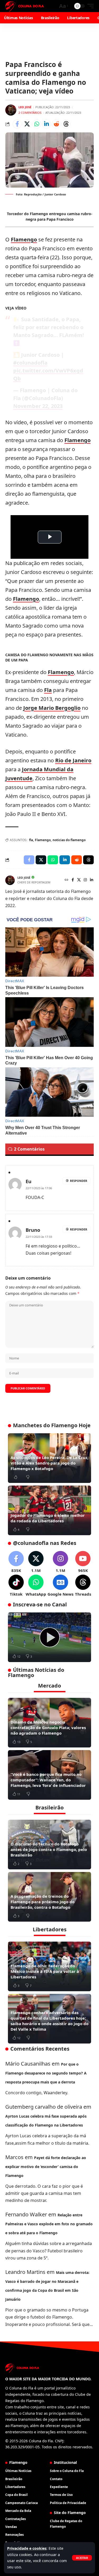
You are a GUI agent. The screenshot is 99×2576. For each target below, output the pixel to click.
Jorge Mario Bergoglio (52, 708)
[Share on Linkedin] (46, 124)
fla (31, 840)
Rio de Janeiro (73, 760)
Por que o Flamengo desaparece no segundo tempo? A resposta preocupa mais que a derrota (46, 2073)
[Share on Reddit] (56, 124)
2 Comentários (30, 113)
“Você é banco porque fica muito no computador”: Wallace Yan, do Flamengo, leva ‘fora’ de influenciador (48, 1780)
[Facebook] (73, 880)
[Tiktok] (16, 1586)
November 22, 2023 (38, 406)
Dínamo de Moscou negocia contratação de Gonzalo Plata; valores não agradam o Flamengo (48, 1727)
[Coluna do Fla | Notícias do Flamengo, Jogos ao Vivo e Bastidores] (25, 6)
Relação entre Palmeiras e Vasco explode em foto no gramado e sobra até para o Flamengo (49, 2224)
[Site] (67, 880)
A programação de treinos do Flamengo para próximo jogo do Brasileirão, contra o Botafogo (43, 1902)
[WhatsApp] (36, 1586)
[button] (82, 2558)
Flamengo (24, 239)
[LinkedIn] (92, 880)
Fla (48, 690)
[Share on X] (27, 124)
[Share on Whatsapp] (37, 124)
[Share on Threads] (66, 124)
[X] (79, 880)
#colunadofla (30, 363)
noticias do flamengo (69, 840)
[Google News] (60, 1586)
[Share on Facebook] (17, 124)
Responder (79, 1181)
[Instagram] (85, 880)
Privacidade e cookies (27, 2548)
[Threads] (83, 1586)
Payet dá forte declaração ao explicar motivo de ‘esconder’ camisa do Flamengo (46, 2167)
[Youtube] (83, 1562)
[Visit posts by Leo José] (11, 110)
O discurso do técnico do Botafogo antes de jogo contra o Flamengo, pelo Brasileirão (49, 1849)
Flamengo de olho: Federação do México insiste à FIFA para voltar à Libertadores (45, 1971)
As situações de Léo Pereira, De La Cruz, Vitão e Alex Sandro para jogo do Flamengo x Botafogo (49, 1463)
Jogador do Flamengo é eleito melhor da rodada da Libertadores (48, 1518)
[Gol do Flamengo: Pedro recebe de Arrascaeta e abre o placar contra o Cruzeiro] (49, 1637)
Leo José (25, 107)
